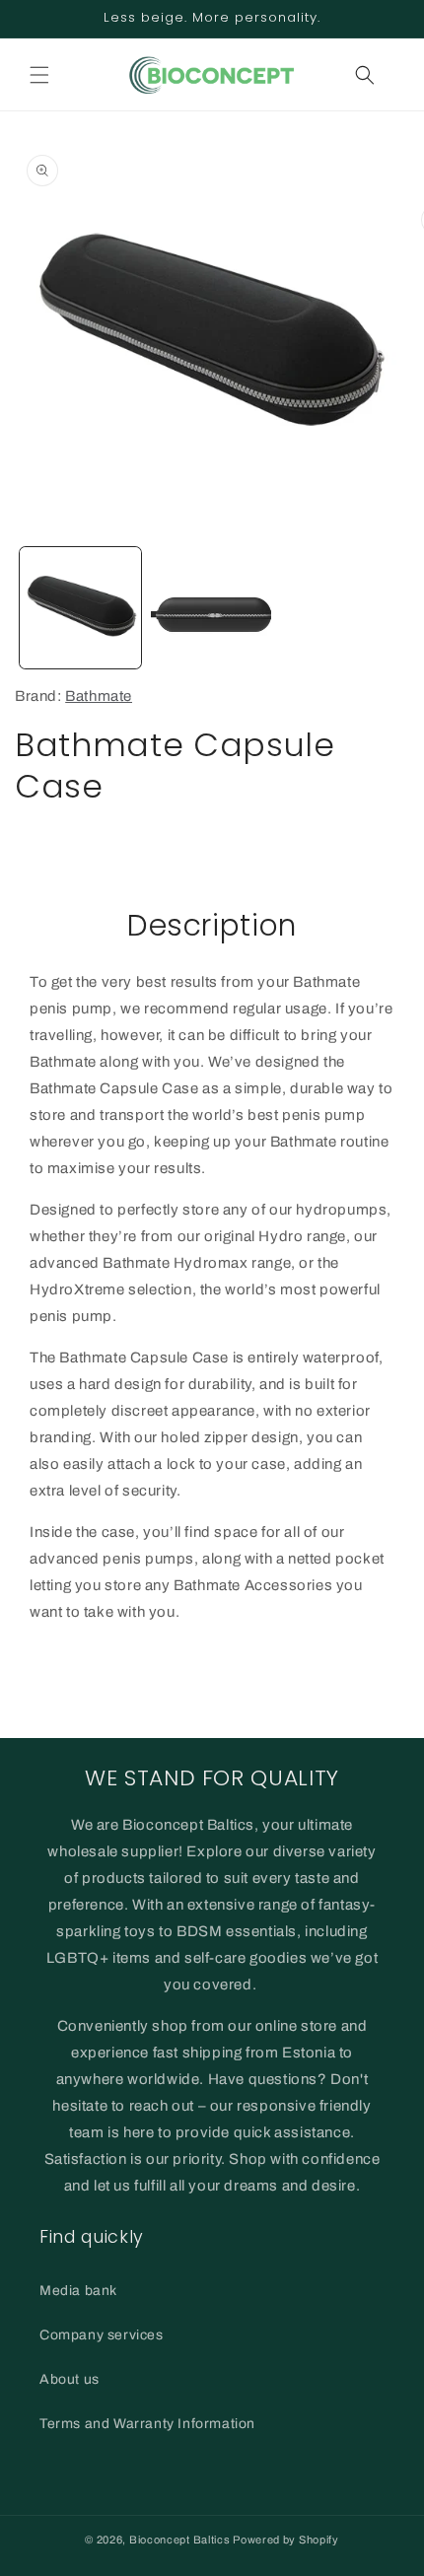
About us (70, 2379)
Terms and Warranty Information (147, 2424)
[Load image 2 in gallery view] (212, 608)
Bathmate (99, 696)
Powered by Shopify (286, 2540)
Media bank (78, 2291)
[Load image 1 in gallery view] (80, 608)
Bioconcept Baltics (180, 2540)
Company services (102, 2335)
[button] (39, 75)
